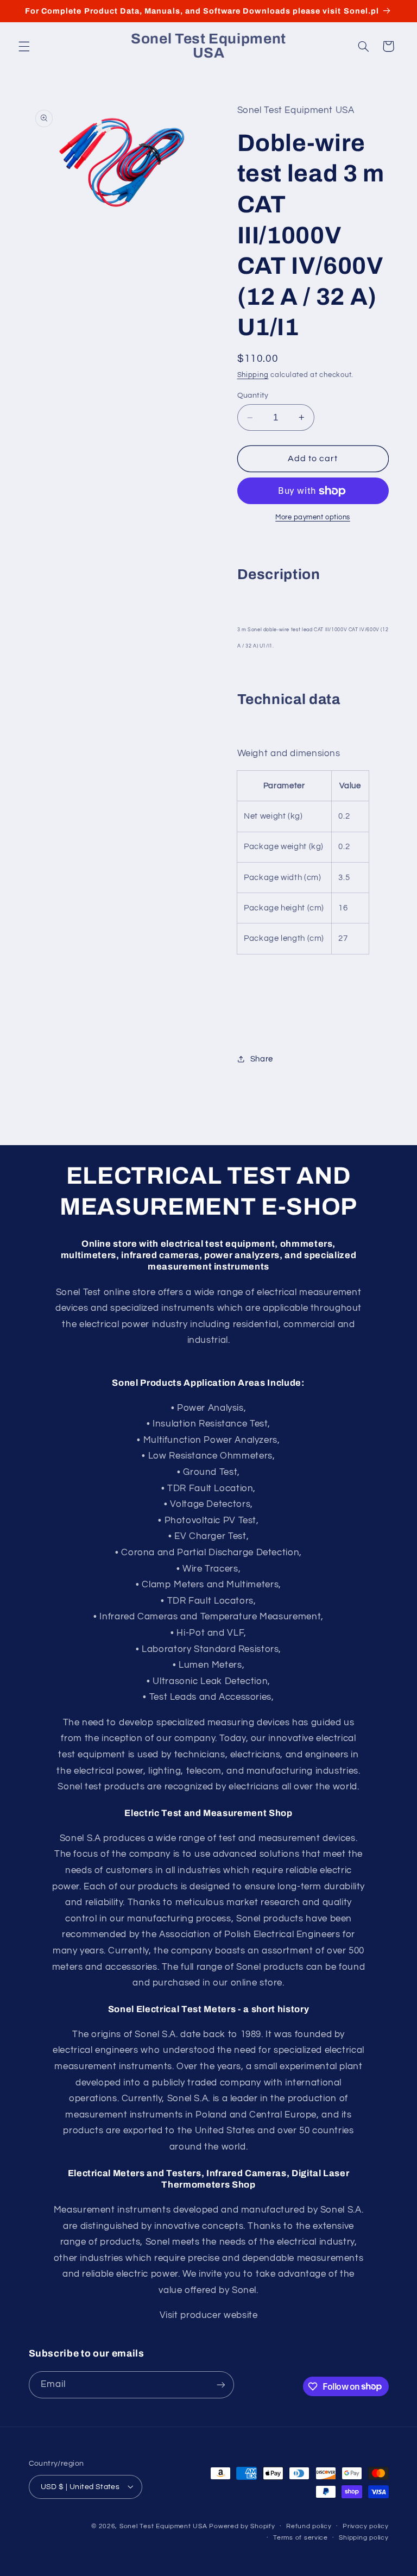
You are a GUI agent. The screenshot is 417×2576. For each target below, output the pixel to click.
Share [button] (262, 1059)
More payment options (313, 517)
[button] (24, 46)
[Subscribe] (220, 2385)
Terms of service (301, 2538)
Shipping (253, 375)
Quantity (253, 395)
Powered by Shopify (242, 2526)
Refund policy (309, 2526)
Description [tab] (279, 574)
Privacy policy (365, 2526)
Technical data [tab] (289, 699)
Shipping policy (364, 2538)
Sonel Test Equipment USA (163, 2526)
